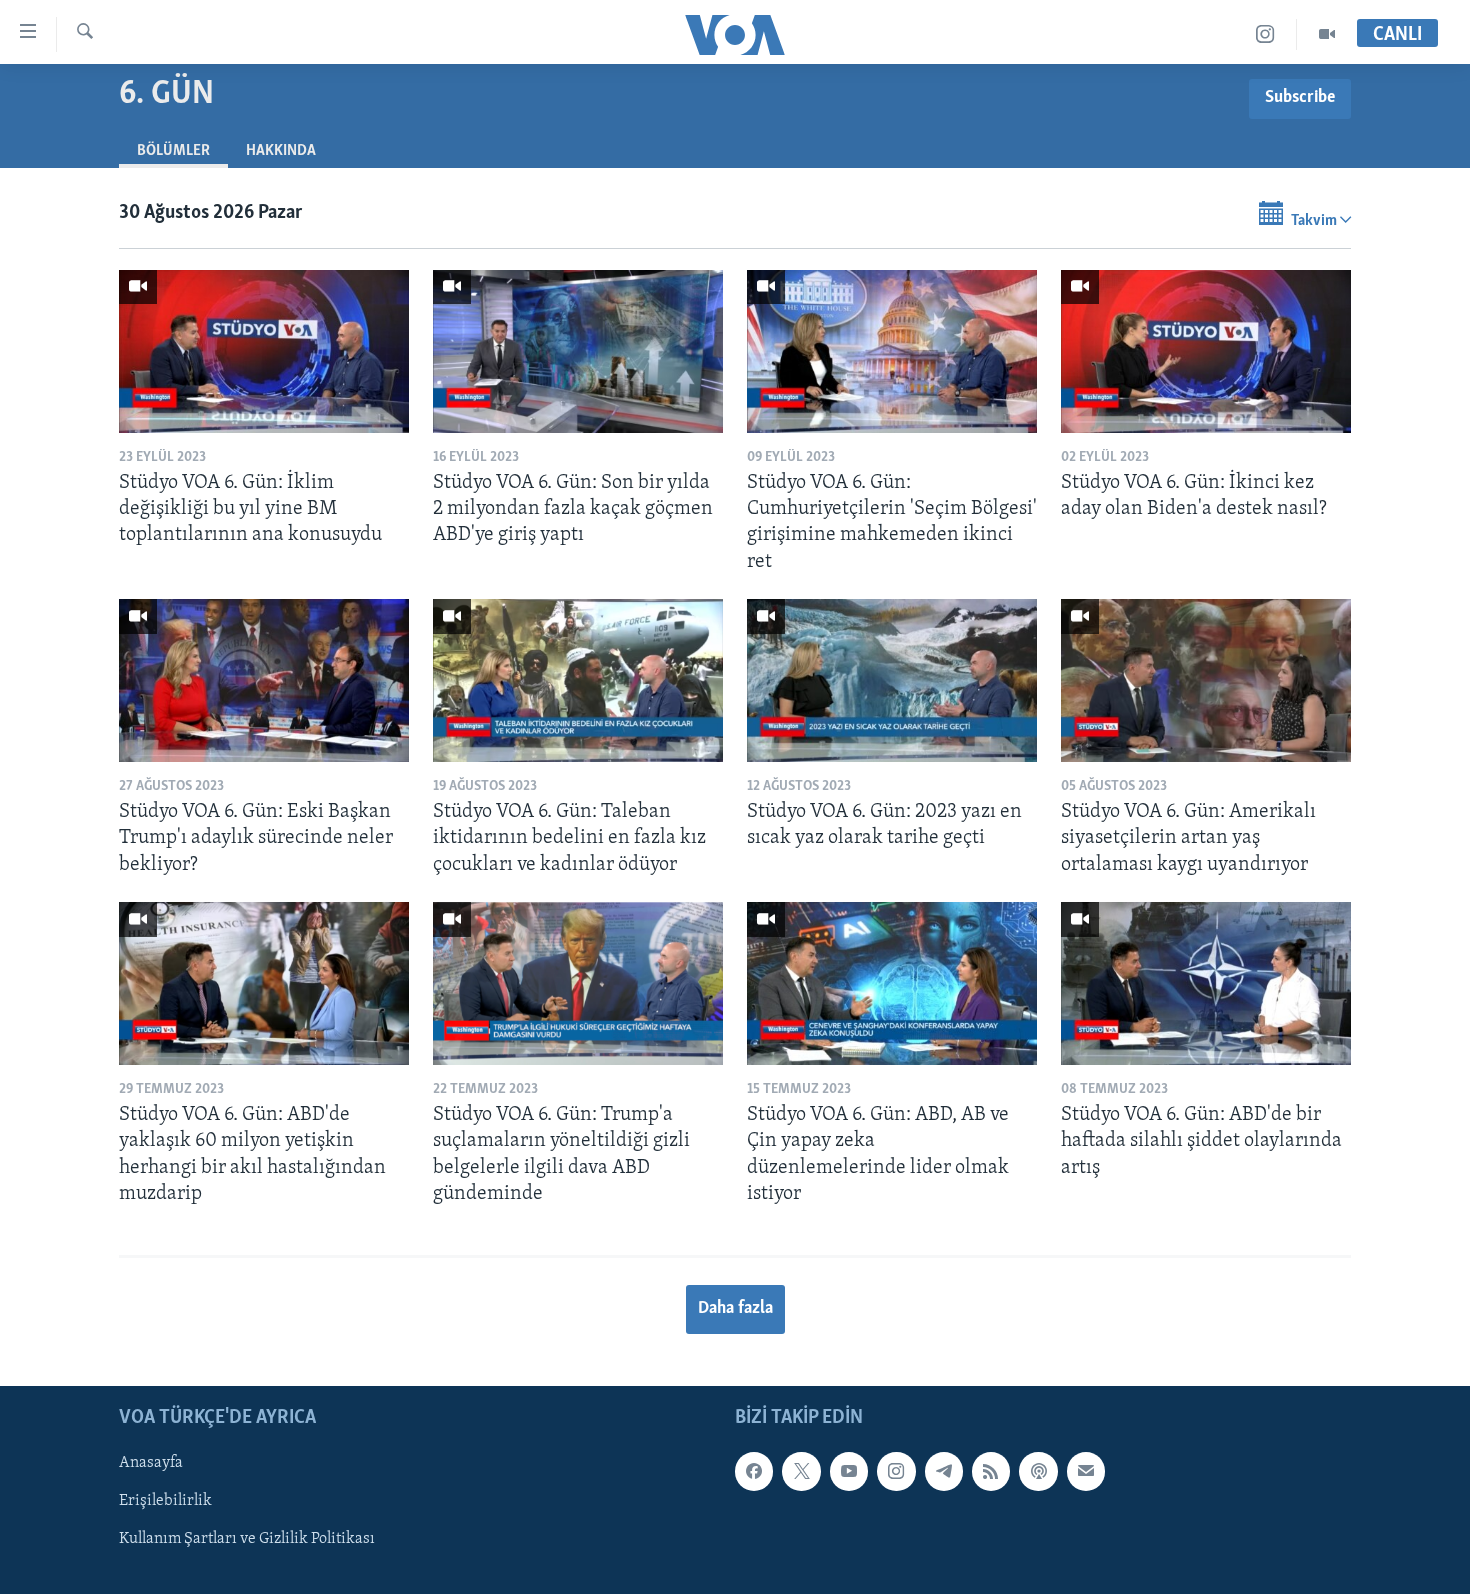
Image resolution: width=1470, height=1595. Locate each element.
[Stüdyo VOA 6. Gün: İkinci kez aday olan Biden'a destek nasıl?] (1206, 351)
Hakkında (281, 151)
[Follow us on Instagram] (896, 1471)
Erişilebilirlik (165, 1502)
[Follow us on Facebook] (754, 1471)
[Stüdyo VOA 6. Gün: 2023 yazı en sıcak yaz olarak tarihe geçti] (892, 680)
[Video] (1327, 34)
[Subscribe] (1086, 1471)
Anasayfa (151, 1463)
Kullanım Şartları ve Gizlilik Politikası (247, 1540)
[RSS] (991, 1471)
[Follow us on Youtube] (849, 1471)
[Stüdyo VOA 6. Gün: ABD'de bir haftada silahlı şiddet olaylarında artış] (1206, 983)
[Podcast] (1038, 1471)
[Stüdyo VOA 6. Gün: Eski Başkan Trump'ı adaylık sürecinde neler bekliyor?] (264, 680)
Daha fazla (735, 1309)
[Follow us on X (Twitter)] (801, 1471)
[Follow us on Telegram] (944, 1471)
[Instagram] (1265, 34)
